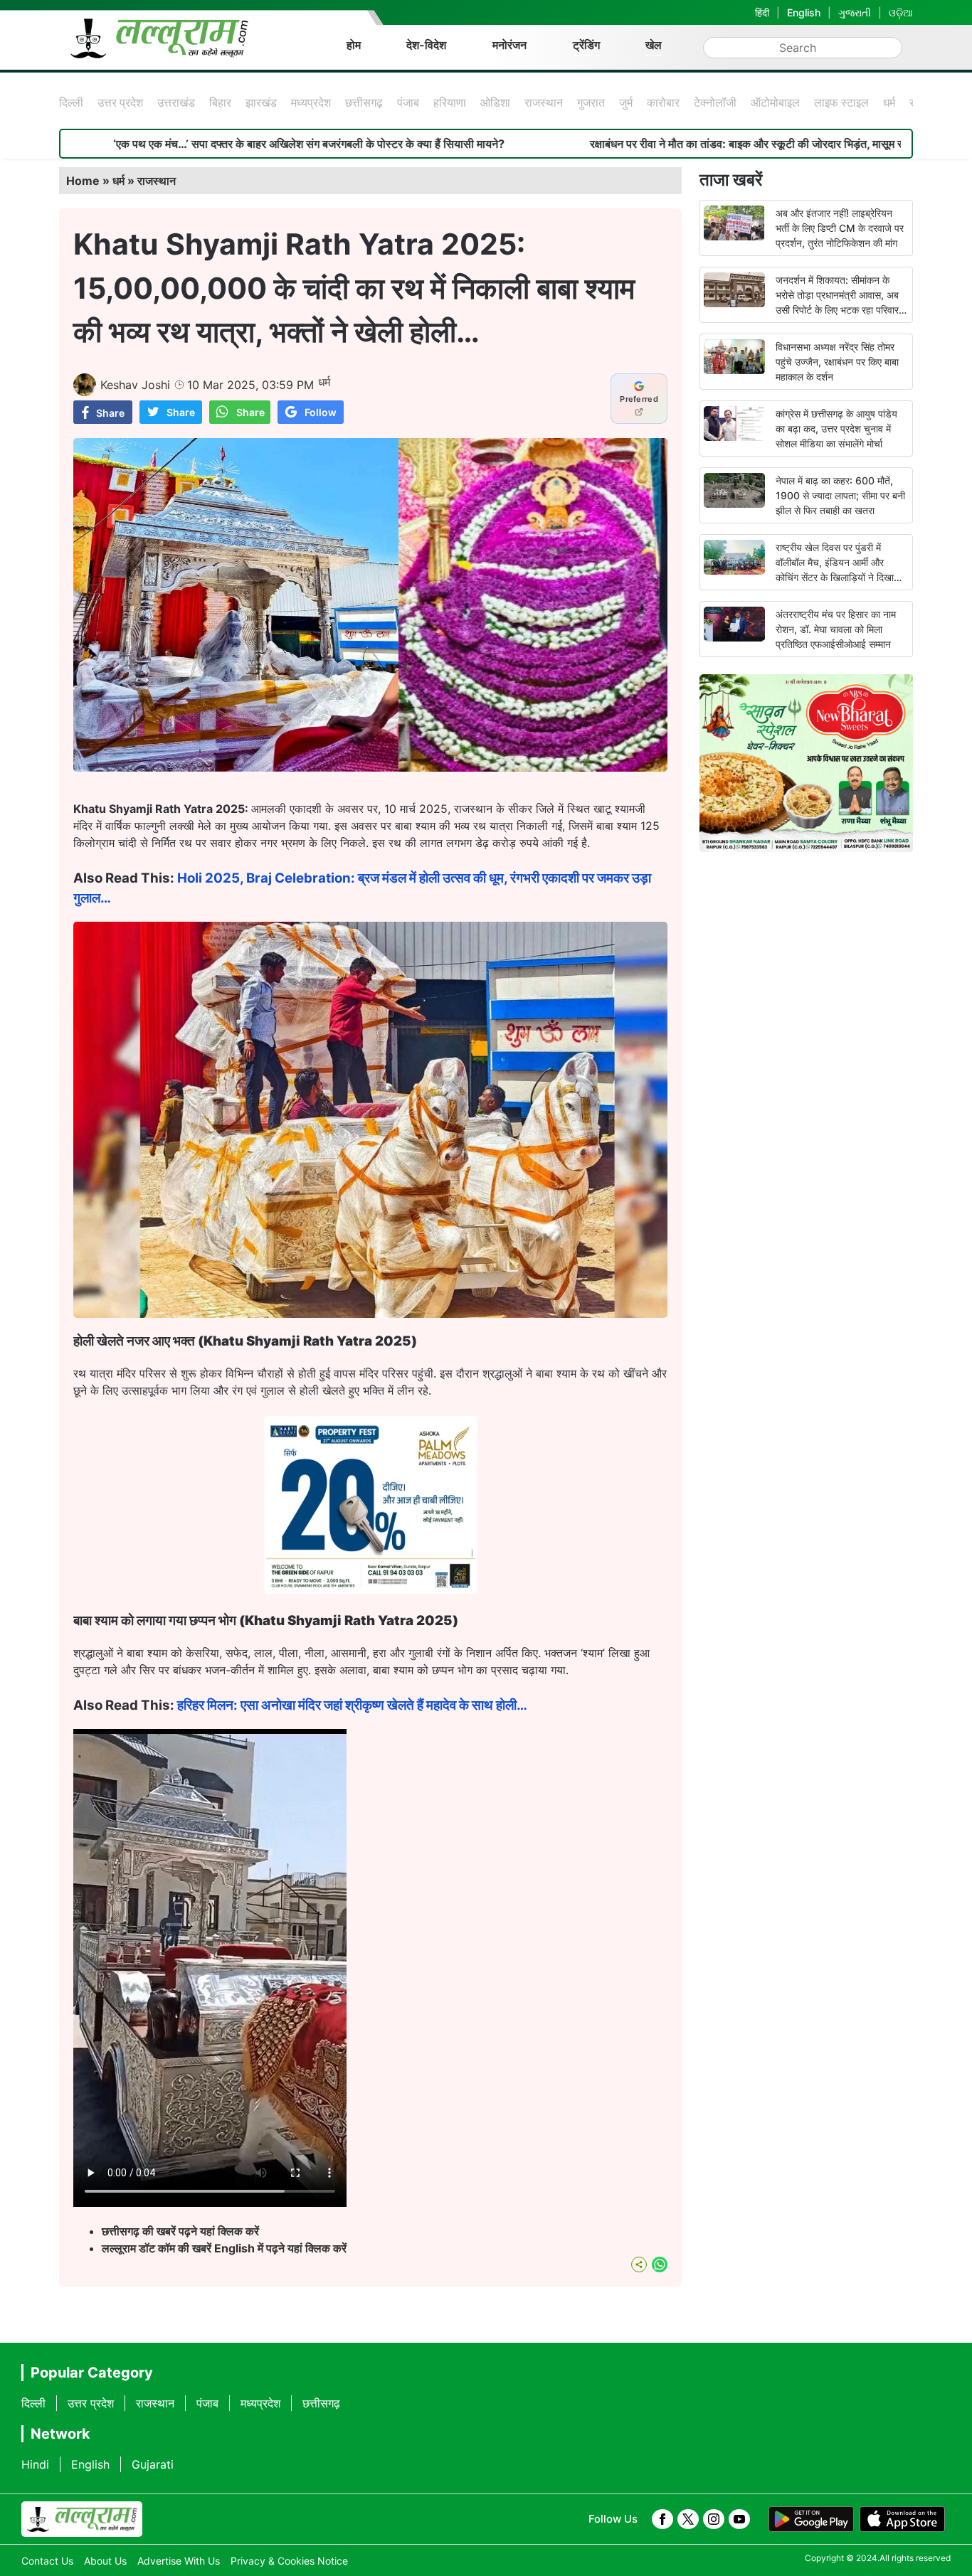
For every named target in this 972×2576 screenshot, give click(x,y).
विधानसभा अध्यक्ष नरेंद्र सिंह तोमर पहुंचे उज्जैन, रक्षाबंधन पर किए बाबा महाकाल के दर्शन (837, 362)
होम (354, 45)
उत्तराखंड (176, 102)
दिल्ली (71, 102)
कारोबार (663, 102)
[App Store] (902, 2519)
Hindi (35, 2464)
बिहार (220, 102)
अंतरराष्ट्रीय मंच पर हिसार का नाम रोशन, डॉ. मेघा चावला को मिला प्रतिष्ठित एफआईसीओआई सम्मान (836, 629)
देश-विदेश (426, 45)
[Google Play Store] (811, 2519)
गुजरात (591, 102)
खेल (654, 45)
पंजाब (408, 102)
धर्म (889, 102)
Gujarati (153, 2464)
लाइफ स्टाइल (841, 102)
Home (83, 181)
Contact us (47, 2561)
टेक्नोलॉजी (715, 102)
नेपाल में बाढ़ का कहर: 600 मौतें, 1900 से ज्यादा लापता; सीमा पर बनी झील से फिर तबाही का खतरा (840, 495)
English (804, 12)
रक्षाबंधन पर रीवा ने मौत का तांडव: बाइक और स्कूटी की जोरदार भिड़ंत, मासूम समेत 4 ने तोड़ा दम (634, 144)
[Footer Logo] (82, 2519)
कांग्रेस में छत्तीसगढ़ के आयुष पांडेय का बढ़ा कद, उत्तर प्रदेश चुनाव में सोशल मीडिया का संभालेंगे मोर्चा (836, 429)
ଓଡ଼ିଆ (901, 12)
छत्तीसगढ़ (364, 102)
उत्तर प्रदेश (120, 102)
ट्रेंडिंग (586, 45)
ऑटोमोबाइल (775, 102)
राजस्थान (544, 102)
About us (105, 2561)
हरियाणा (450, 102)
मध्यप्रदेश (311, 102)
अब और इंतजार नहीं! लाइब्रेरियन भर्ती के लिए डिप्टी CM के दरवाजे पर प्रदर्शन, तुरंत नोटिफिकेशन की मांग (840, 228)
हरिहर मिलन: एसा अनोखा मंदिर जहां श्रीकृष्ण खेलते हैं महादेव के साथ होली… (352, 1705)
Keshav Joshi (135, 385)
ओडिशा (495, 102)
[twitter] (688, 2519)
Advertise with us (179, 2561)
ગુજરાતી (855, 12)
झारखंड (261, 102)
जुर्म (626, 102)
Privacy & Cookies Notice (289, 2561)
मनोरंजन (509, 45)
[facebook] (662, 2519)
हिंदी (762, 12)
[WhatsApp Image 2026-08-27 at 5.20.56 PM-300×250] (371, 1590)
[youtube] (739, 2519)
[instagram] (714, 2519)
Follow (321, 412)
